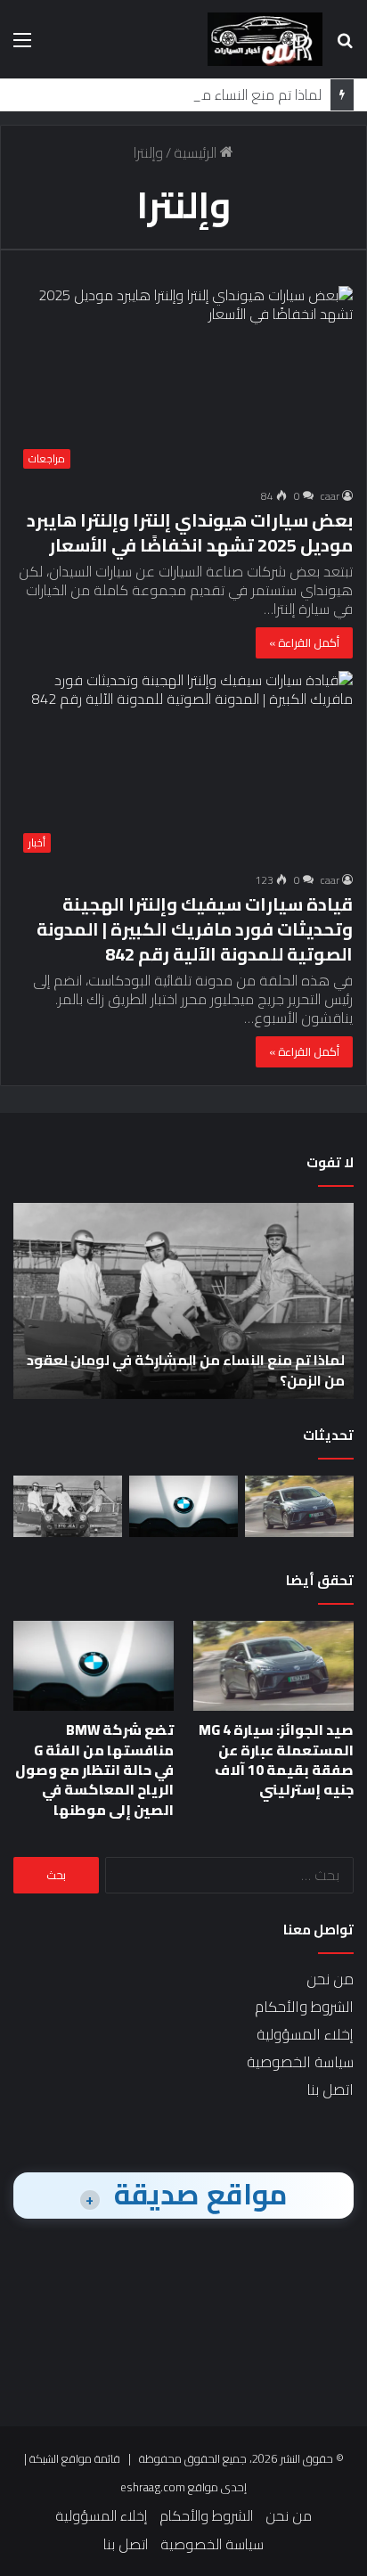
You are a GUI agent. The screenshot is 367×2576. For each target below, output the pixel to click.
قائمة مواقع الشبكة (75, 2458)
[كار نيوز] (265, 39)
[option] (183, 1301)
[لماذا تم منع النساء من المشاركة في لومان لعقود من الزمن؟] (68, 1506)
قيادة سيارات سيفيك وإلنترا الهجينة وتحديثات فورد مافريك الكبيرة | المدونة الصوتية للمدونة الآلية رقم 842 (195, 929)
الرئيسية (197, 152)
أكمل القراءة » (304, 642)
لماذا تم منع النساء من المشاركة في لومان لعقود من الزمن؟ (186, 1370)
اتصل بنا (330, 2089)
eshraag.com (153, 2487)
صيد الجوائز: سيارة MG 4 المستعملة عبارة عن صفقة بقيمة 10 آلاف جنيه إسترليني (276, 1759)
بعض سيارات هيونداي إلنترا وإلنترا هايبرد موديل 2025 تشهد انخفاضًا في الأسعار (190, 532)
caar (330, 496)
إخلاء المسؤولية (305, 2034)
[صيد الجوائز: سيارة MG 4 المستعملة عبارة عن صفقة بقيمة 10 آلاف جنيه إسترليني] (299, 1506)
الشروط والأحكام (304, 2007)
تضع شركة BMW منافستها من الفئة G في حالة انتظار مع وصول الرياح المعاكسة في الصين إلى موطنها (94, 1770)
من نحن (330, 1979)
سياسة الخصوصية (300, 2062)
